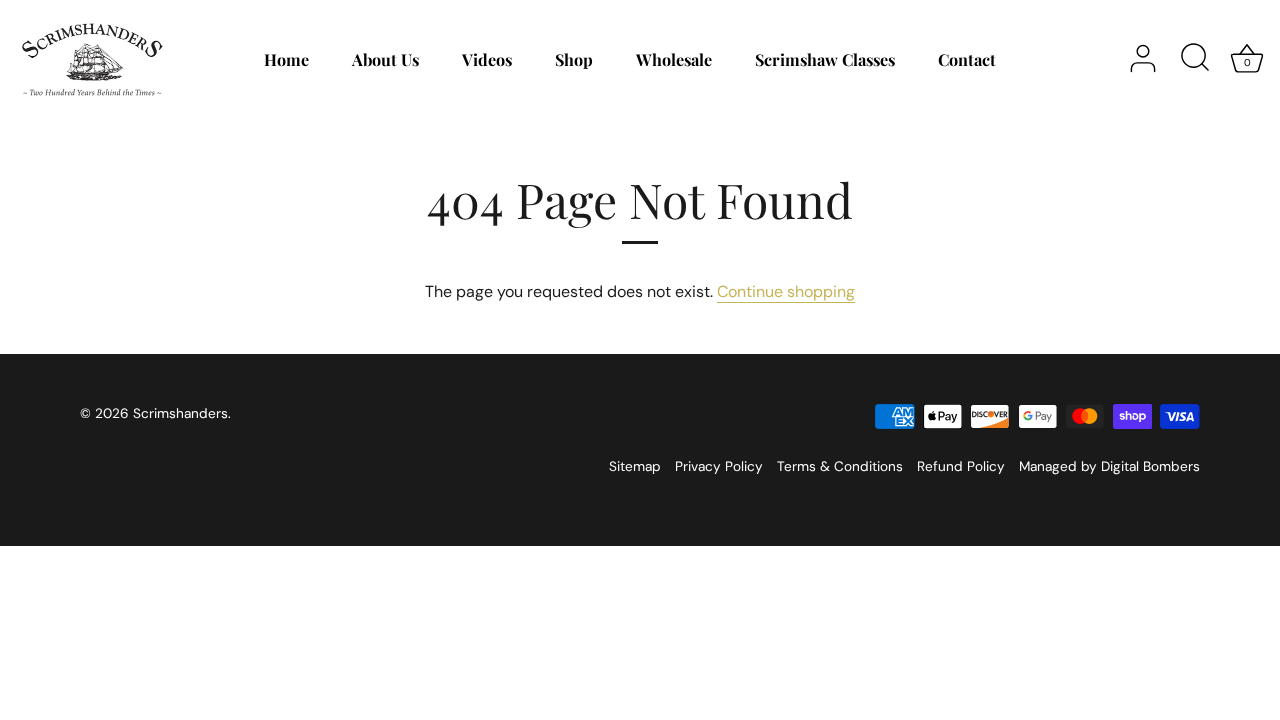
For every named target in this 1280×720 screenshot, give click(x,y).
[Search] (1195, 59)
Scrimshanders (180, 413)
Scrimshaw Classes (825, 59)
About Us (385, 59)
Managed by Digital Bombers (1109, 466)
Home (286, 59)
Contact (967, 59)
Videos (487, 59)
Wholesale (674, 59)
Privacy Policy (719, 466)
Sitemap (635, 466)
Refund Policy (961, 466)
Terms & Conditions (840, 466)
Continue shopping (786, 291)
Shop (574, 59)
